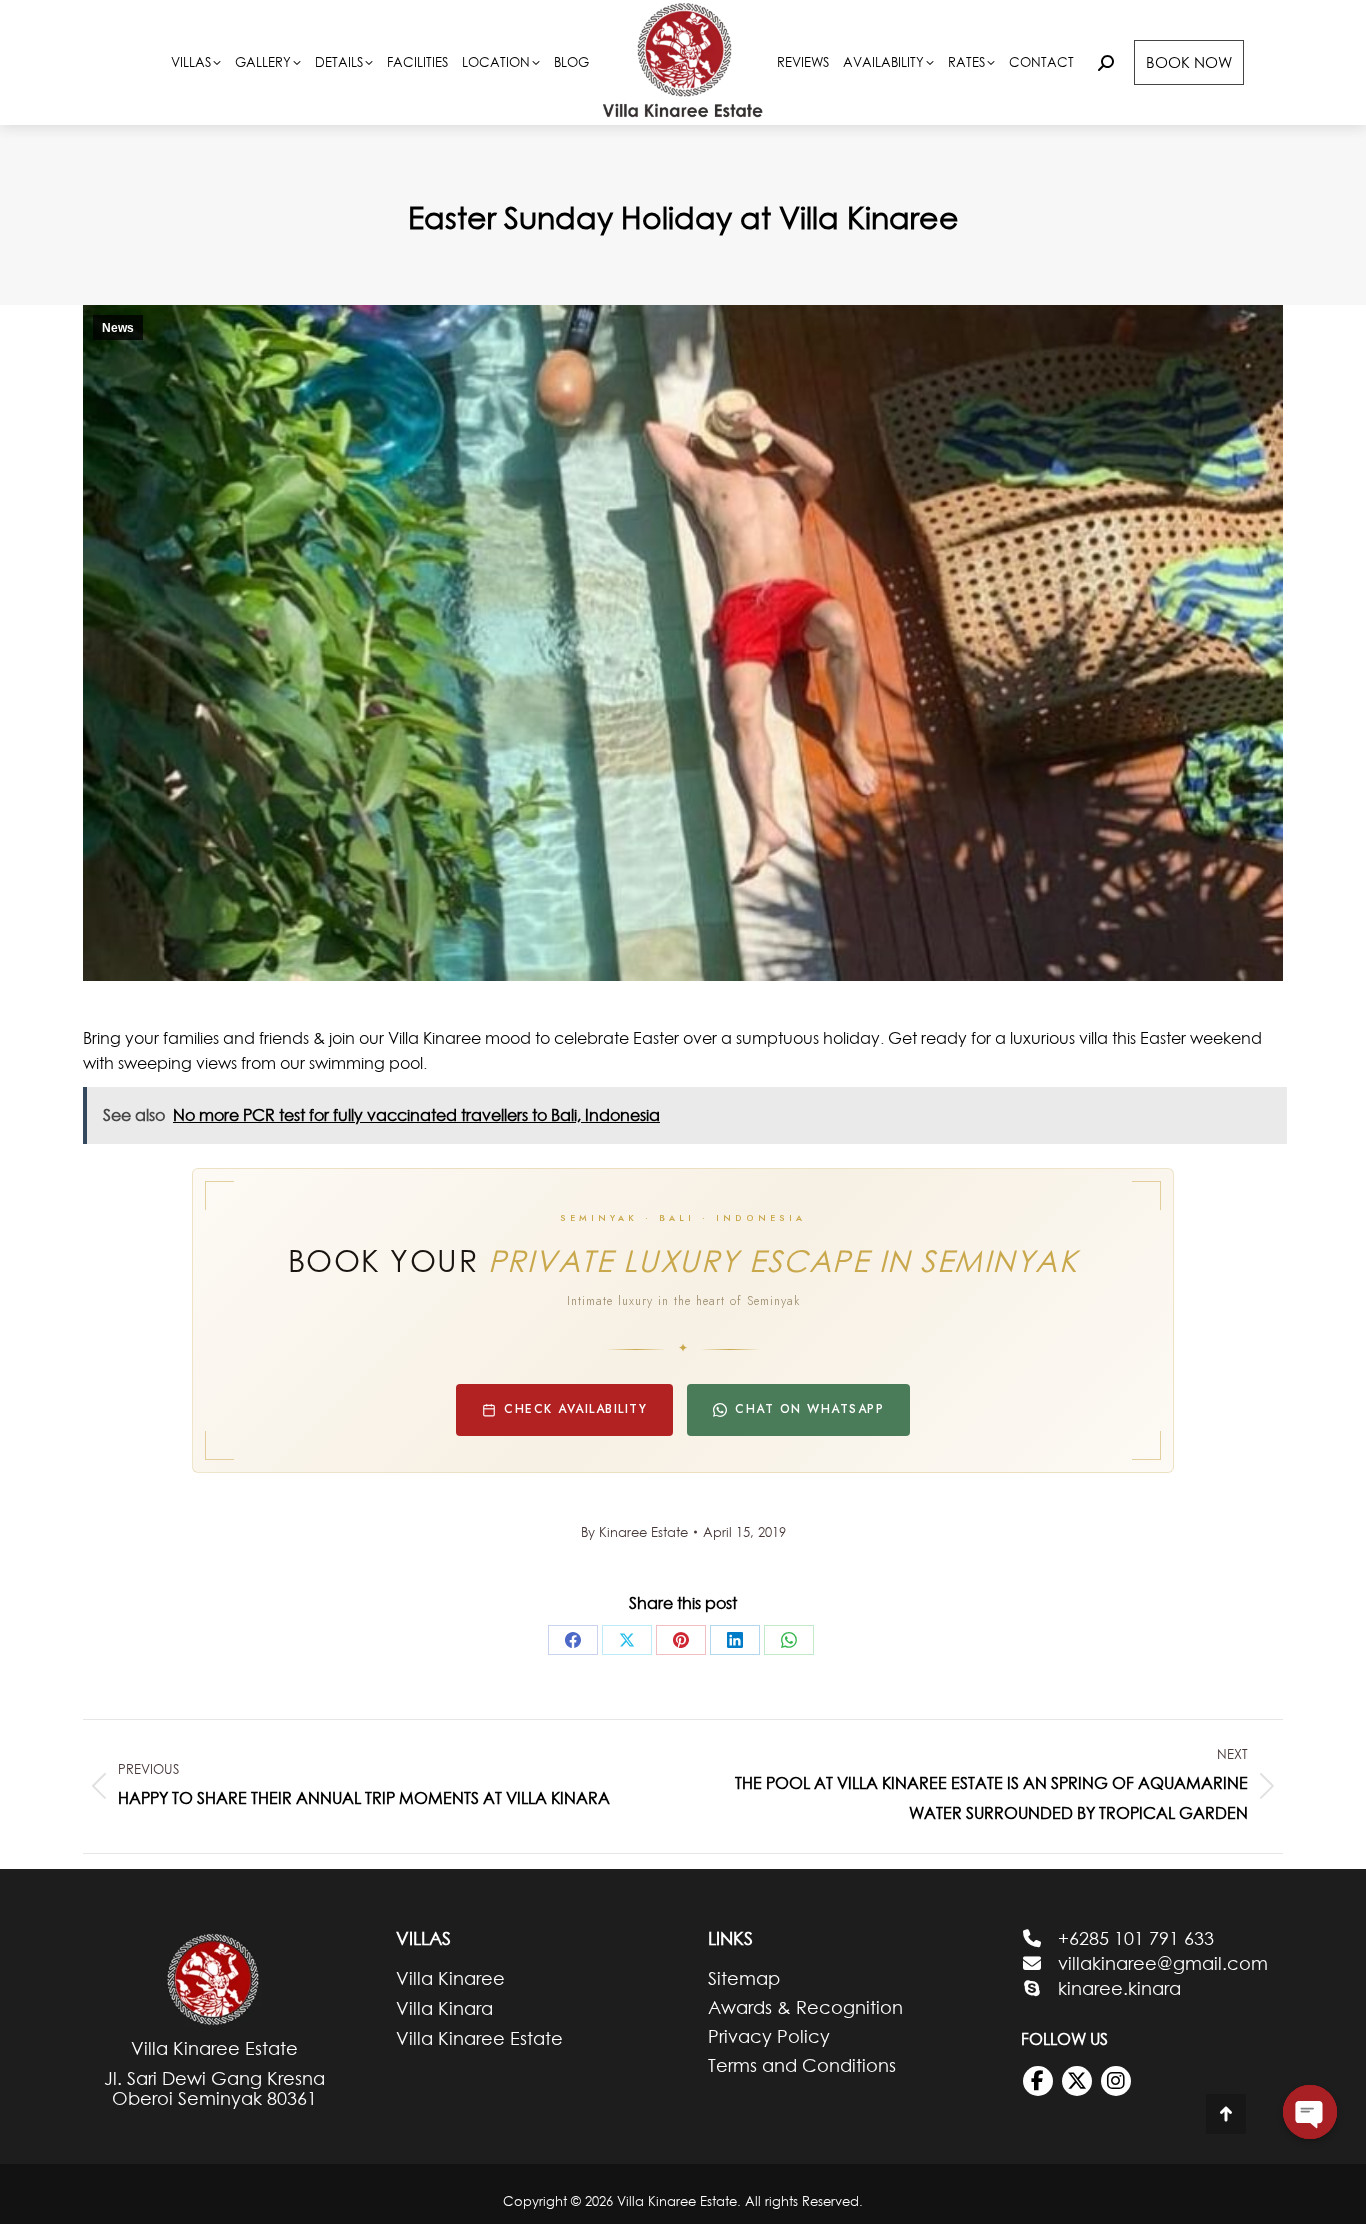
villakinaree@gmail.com (1163, 1963)
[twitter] (1077, 2081)
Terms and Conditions (802, 2066)
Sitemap (744, 1979)
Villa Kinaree (450, 1978)
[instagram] (1116, 2081)
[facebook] (1038, 2081)
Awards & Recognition (805, 2008)
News (118, 328)
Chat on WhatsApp (809, 1409)
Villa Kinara (444, 2008)
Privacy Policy (769, 2037)
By (634, 1532)
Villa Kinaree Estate (479, 2038)
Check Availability (575, 1409)
